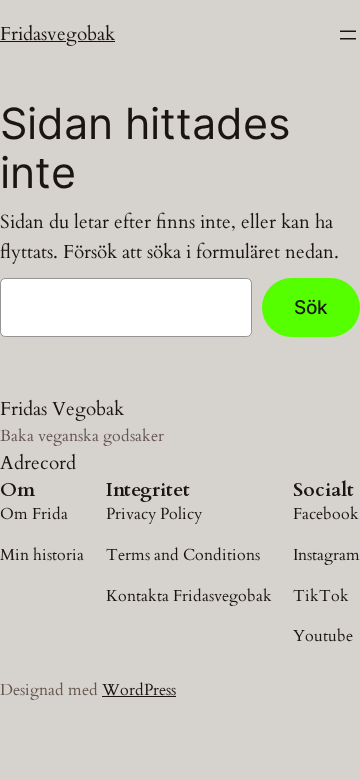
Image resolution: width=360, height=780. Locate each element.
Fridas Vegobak (62, 409)
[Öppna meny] (348, 35)
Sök (311, 307)
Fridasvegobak (57, 34)
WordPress (139, 690)
